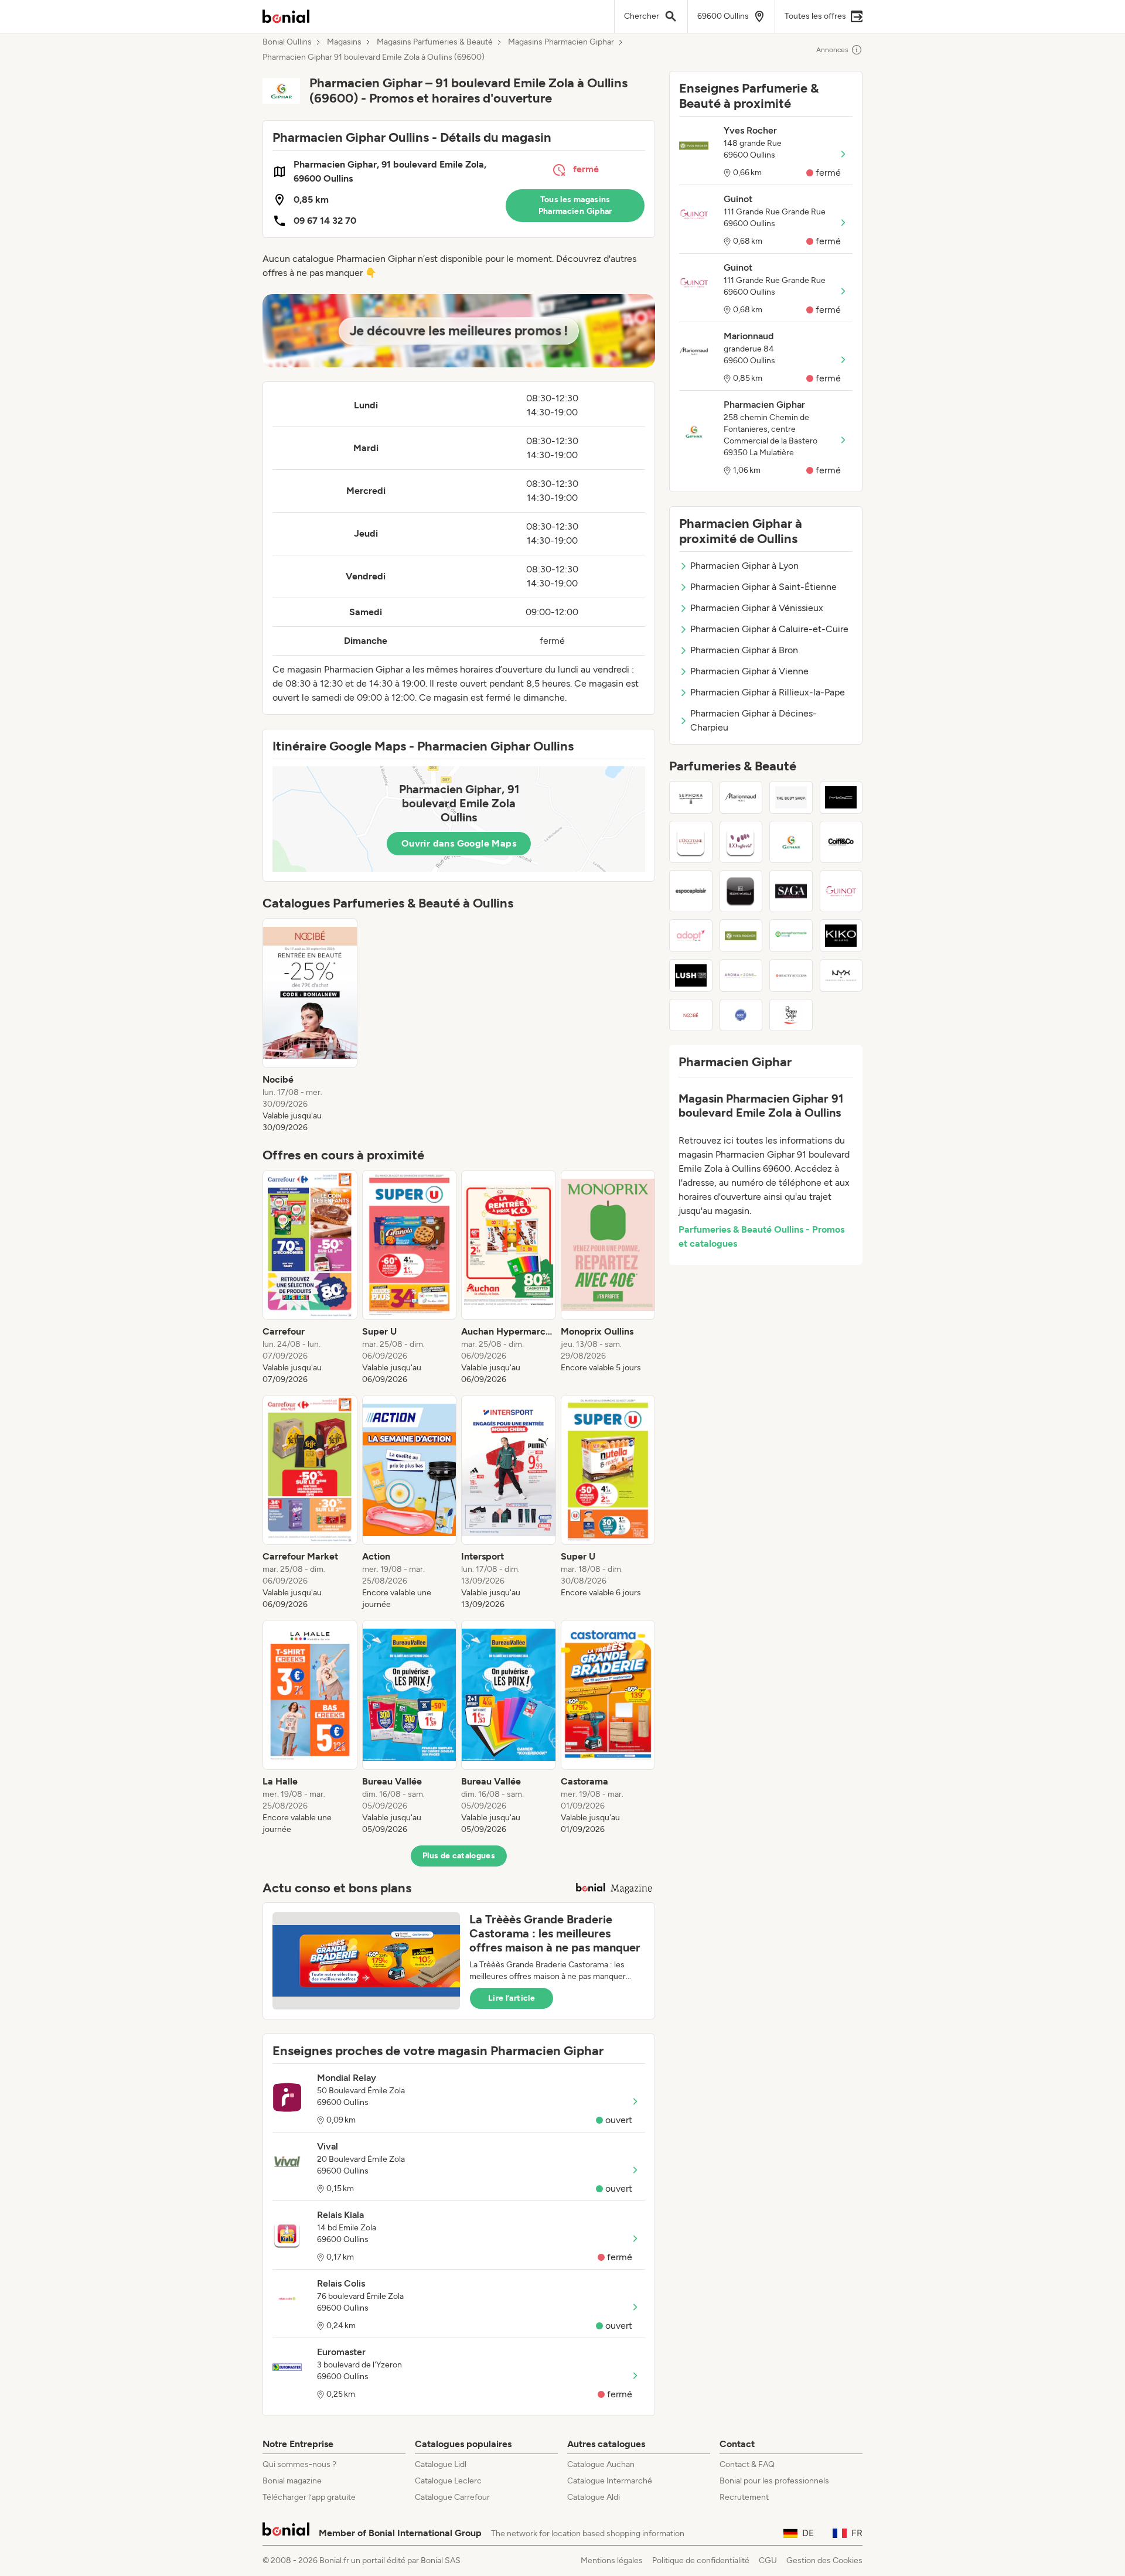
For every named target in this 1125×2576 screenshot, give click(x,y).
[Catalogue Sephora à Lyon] (691, 797)
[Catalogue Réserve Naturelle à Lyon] (741, 891)
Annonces (832, 50)
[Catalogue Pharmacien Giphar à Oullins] (791, 842)
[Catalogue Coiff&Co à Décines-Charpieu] (841, 842)
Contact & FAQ (747, 2464)
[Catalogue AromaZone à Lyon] (741, 975)
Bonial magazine (292, 2481)
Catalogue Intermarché (610, 2481)
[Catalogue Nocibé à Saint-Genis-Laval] (691, 1015)
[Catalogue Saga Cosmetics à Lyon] (791, 891)
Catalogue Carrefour (452, 2497)
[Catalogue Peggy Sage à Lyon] (791, 1015)
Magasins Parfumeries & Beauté (435, 42)
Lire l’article (512, 1998)
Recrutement (744, 2497)
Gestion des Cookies (824, 2560)
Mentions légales (612, 2560)
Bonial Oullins (287, 42)
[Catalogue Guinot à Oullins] (841, 891)
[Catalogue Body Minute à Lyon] (741, 1015)
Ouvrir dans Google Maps (459, 843)
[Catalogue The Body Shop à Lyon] (791, 797)
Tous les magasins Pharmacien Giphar (575, 205)
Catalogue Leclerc (448, 2481)
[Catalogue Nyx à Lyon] (841, 975)
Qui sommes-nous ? (299, 2464)
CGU (768, 2560)
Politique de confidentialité (701, 2560)
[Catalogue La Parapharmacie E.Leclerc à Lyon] (791, 936)
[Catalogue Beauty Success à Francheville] (791, 975)
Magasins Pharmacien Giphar (561, 42)
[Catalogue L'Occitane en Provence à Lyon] (691, 842)
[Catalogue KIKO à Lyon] (841, 936)
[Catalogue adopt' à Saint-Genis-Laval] (691, 936)
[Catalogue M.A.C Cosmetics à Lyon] (841, 797)
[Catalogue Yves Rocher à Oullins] (741, 936)
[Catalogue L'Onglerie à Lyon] (741, 842)
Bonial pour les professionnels (774, 2481)
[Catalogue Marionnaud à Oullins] (741, 797)
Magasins (344, 42)
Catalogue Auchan (601, 2464)
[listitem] (310, 1026)
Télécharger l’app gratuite (309, 2497)
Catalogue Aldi (594, 2497)
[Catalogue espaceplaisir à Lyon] (691, 891)
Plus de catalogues (459, 1856)
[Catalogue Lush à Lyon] (691, 975)
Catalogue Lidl (441, 2464)
